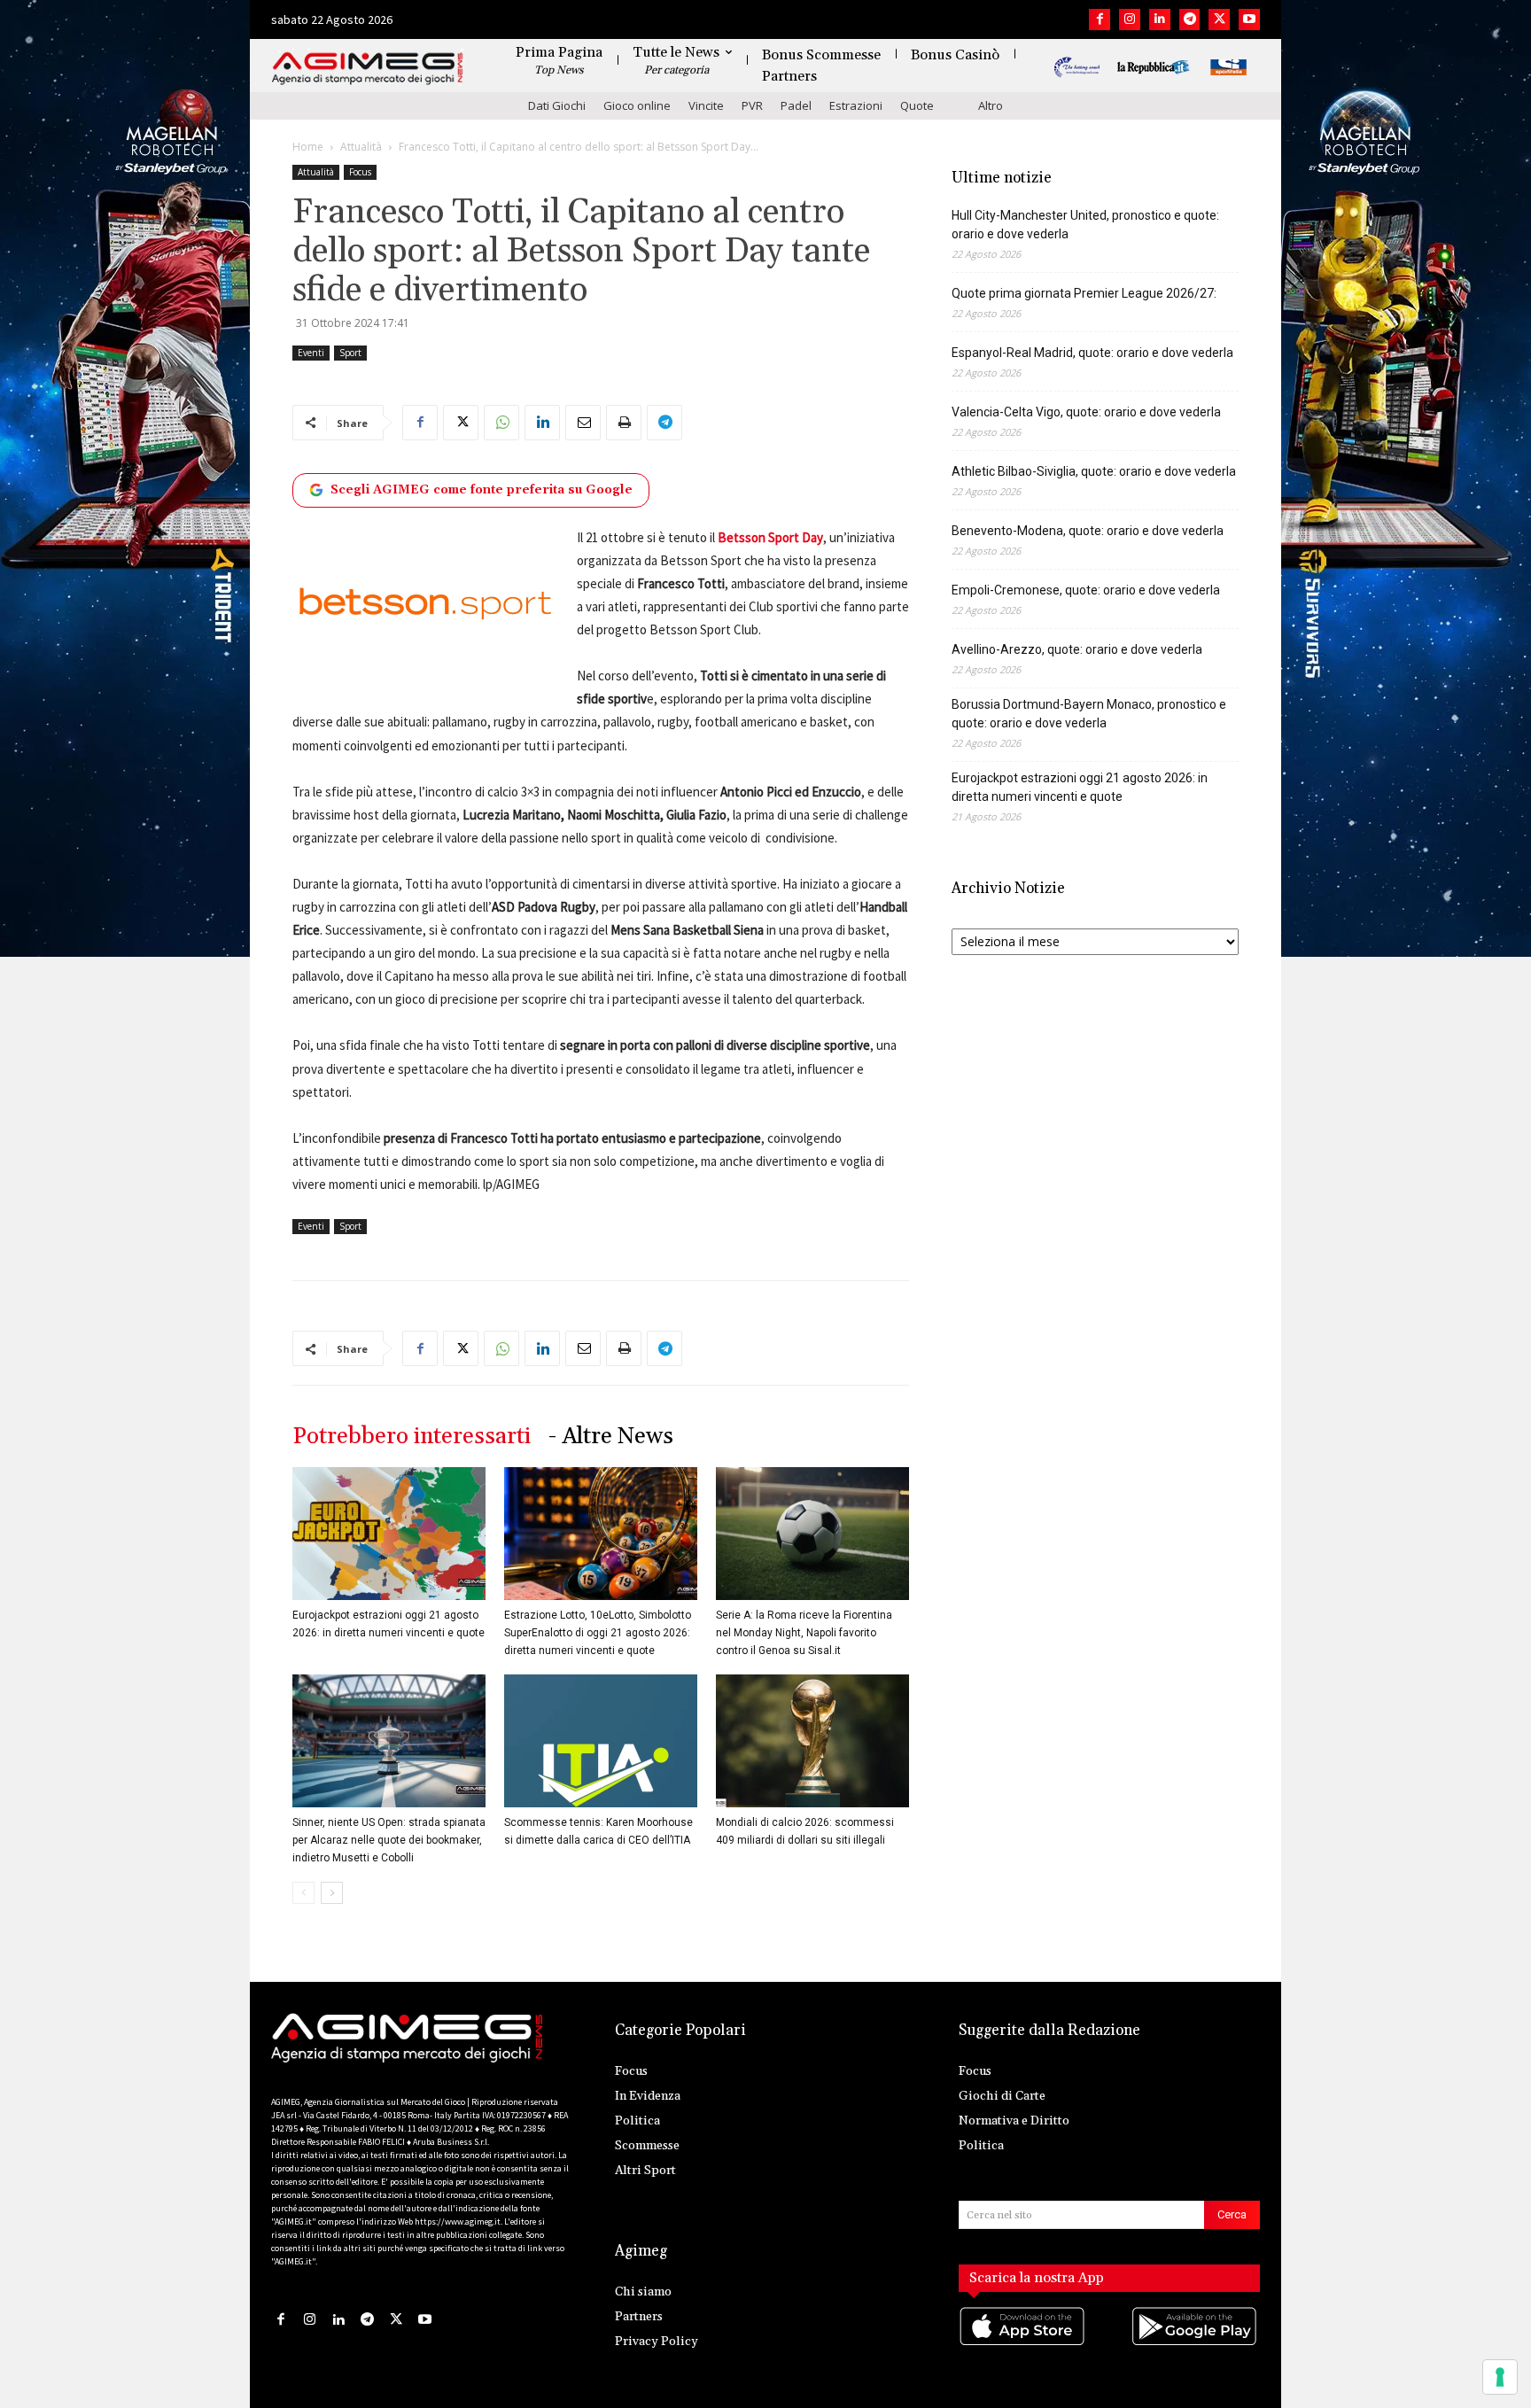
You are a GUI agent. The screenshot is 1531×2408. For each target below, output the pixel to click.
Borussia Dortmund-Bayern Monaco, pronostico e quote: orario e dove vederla (1089, 714)
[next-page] (332, 1893)
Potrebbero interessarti (412, 1437)
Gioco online (637, 105)
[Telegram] (1190, 19)
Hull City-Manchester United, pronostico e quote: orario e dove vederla (1085, 225)
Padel (796, 105)
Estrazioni (856, 105)
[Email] (583, 423)
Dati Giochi (557, 105)
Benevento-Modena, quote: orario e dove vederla (1088, 531)
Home (308, 147)
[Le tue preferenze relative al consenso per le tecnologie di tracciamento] (1500, 2377)
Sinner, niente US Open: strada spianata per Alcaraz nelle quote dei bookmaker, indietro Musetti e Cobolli (389, 1840)
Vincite (706, 105)
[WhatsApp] (501, 423)
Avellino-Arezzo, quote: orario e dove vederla (1077, 649)
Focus (360, 172)
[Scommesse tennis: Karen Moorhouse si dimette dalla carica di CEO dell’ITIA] (601, 1741)
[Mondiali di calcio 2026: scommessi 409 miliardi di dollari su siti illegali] (812, 1741)
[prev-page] (303, 1893)
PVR (752, 105)
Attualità (361, 147)
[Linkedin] (1160, 19)
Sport (350, 353)
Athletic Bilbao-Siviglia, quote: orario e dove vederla (1094, 471)
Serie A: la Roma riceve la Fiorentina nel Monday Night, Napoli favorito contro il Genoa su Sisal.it (804, 1633)
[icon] (1023, 2344)
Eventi (311, 353)
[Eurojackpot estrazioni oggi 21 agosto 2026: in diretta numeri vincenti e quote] (389, 1534)
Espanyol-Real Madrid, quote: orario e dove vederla (1092, 353)
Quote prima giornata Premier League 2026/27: (1084, 293)
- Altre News (611, 1437)
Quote (917, 105)
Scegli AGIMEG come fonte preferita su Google (482, 490)
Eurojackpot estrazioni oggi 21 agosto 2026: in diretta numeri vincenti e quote (1080, 787)
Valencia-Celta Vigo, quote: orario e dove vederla (1086, 412)
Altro (991, 105)
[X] (1219, 19)
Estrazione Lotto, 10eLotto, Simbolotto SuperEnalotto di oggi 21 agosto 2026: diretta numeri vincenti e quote (598, 1633)
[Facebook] (1100, 19)
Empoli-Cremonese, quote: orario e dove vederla (1086, 590)
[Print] (624, 423)
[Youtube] (1249, 19)
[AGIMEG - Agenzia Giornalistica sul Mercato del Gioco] (368, 69)
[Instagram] (1130, 19)
